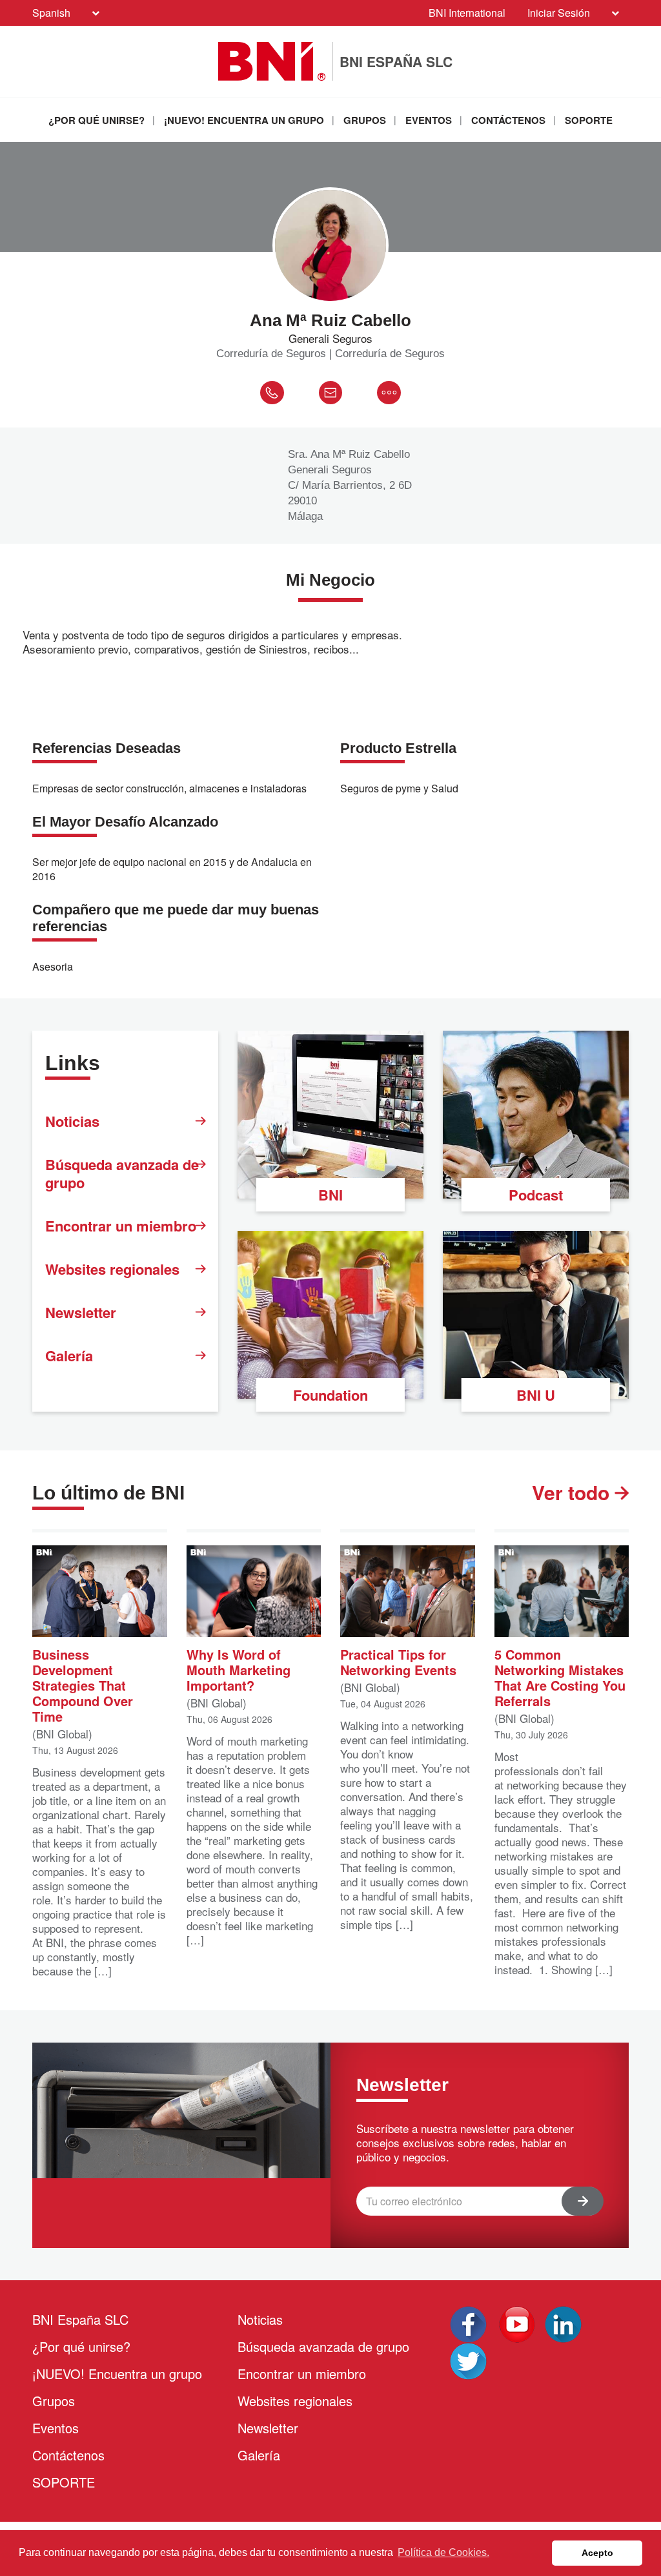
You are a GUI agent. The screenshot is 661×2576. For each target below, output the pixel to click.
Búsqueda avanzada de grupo (122, 1173)
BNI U (536, 1395)
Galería (69, 1355)
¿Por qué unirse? (97, 120)
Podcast (536, 1195)
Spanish (51, 13)
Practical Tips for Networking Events (398, 1661)
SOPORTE (589, 120)
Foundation (330, 1395)
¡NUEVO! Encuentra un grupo (244, 120)
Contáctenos (508, 120)
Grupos (365, 120)
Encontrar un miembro (121, 1226)
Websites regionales (112, 1269)
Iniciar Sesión (559, 13)
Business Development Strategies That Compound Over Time (83, 1685)
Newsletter (81, 1312)
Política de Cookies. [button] (443, 2552)
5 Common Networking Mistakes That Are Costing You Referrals (560, 1677)
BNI (330, 1195)
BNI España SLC (80, 2319)
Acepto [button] (597, 2553)
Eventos (429, 120)
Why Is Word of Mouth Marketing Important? (239, 1669)
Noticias (72, 1121)
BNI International (467, 13)
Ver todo (573, 1492)
